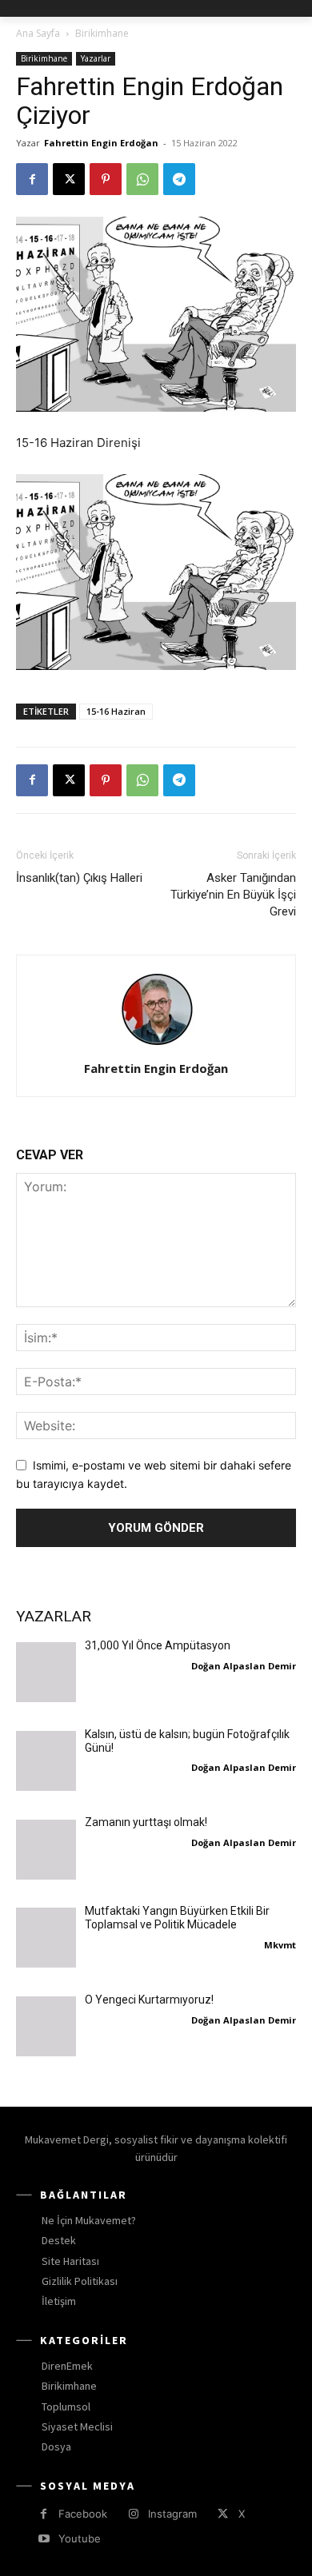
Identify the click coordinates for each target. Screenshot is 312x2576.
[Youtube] (44, 2539)
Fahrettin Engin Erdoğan (101, 143)
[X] (69, 179)
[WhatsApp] (142, 179)
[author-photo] (156, 1046)
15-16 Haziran (116, 711)
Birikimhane (102, 33)
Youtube (80, 2538)
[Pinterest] (106, 179)
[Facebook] (32, 179)
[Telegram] (179, 179)
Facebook (83, 2514)
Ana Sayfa (38, 33)
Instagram (172, 2514)
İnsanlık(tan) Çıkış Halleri (79, 878)
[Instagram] (133, 2514)
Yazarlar (96, 58)
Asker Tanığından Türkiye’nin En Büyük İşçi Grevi (233, 895)
